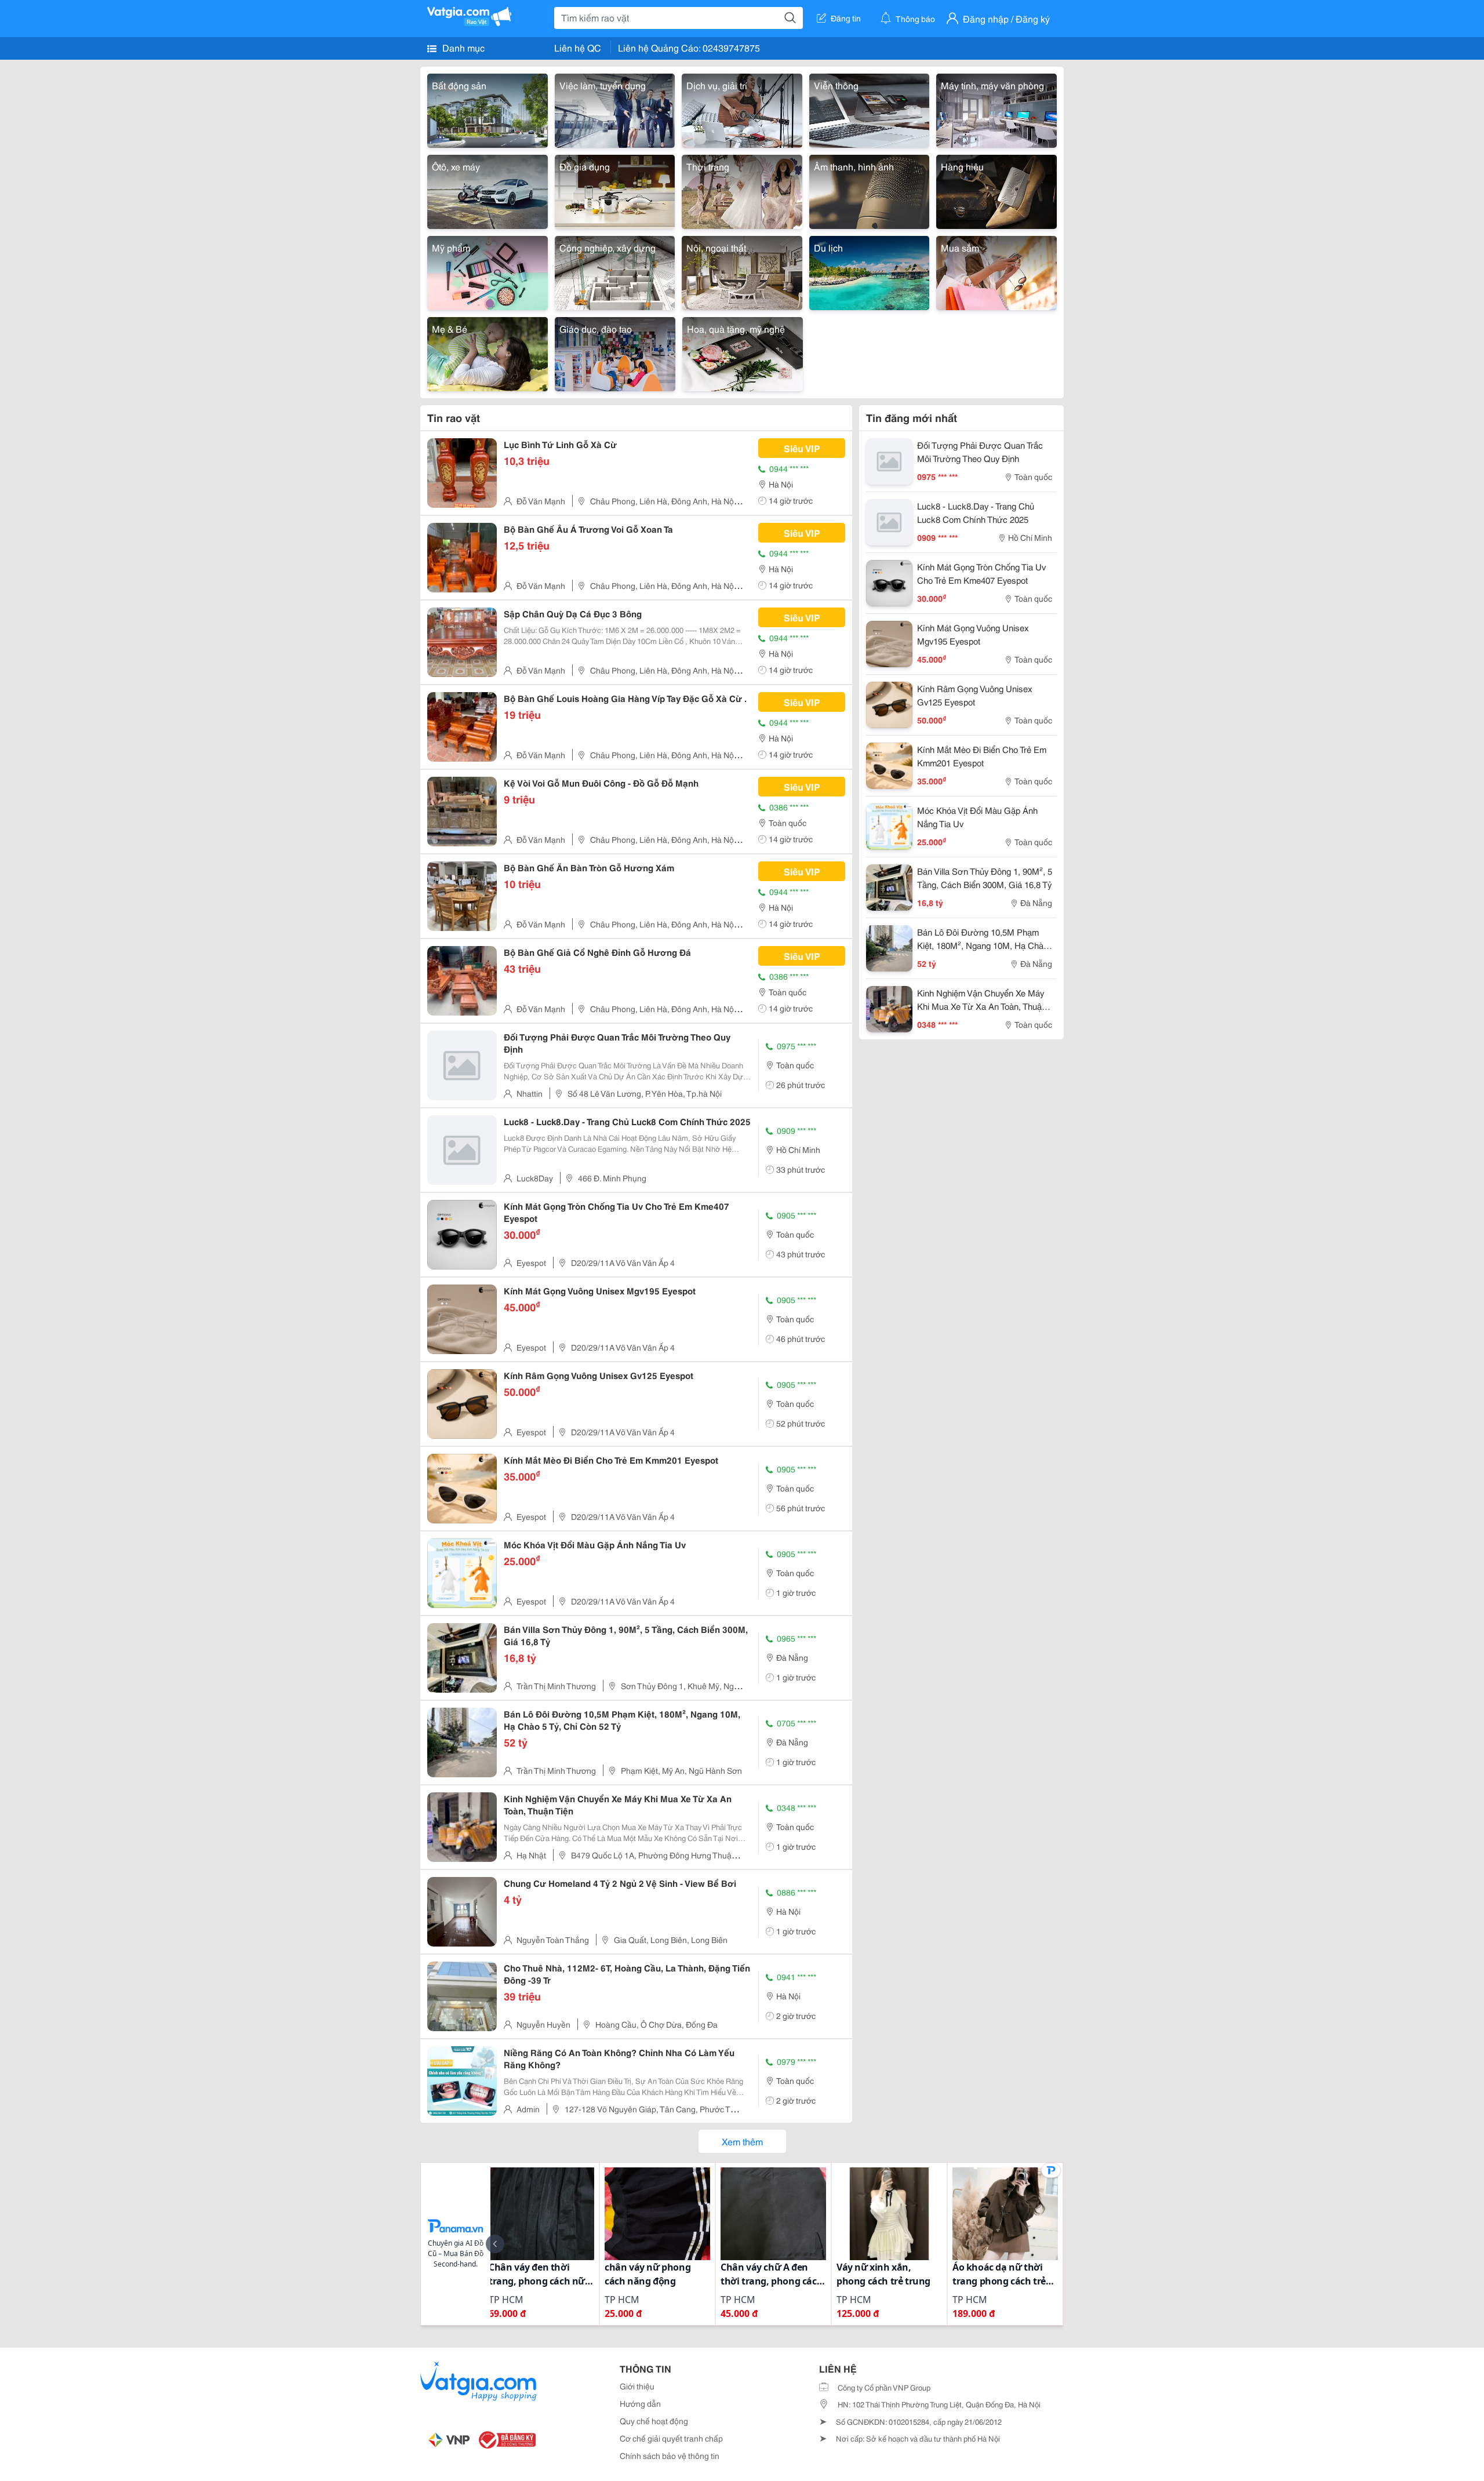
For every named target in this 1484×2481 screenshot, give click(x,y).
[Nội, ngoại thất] (742, 271)
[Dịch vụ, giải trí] (742, 109)
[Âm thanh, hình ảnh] (870, 190)
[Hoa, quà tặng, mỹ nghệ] (743, 352)
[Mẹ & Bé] (488, 352)
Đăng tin (846, 18)
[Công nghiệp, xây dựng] (615, 271)
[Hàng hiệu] (996, 190)
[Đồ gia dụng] (615, 190)
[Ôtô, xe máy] (488, 190)
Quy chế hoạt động (654, 2421)
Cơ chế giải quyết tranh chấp (671, 2438)
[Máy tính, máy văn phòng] (996, 109)
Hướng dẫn (640, 2403)
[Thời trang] (742, 190)
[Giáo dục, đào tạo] (615, 352)
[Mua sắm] (996, 271)
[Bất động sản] (488, 109)
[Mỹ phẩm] (488, 271)
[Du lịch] (870, 271)
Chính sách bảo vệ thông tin (670, 2455)
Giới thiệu (637, 2386)
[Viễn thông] (870, 109)
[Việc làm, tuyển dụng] (615, 109)
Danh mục (462, 47)
